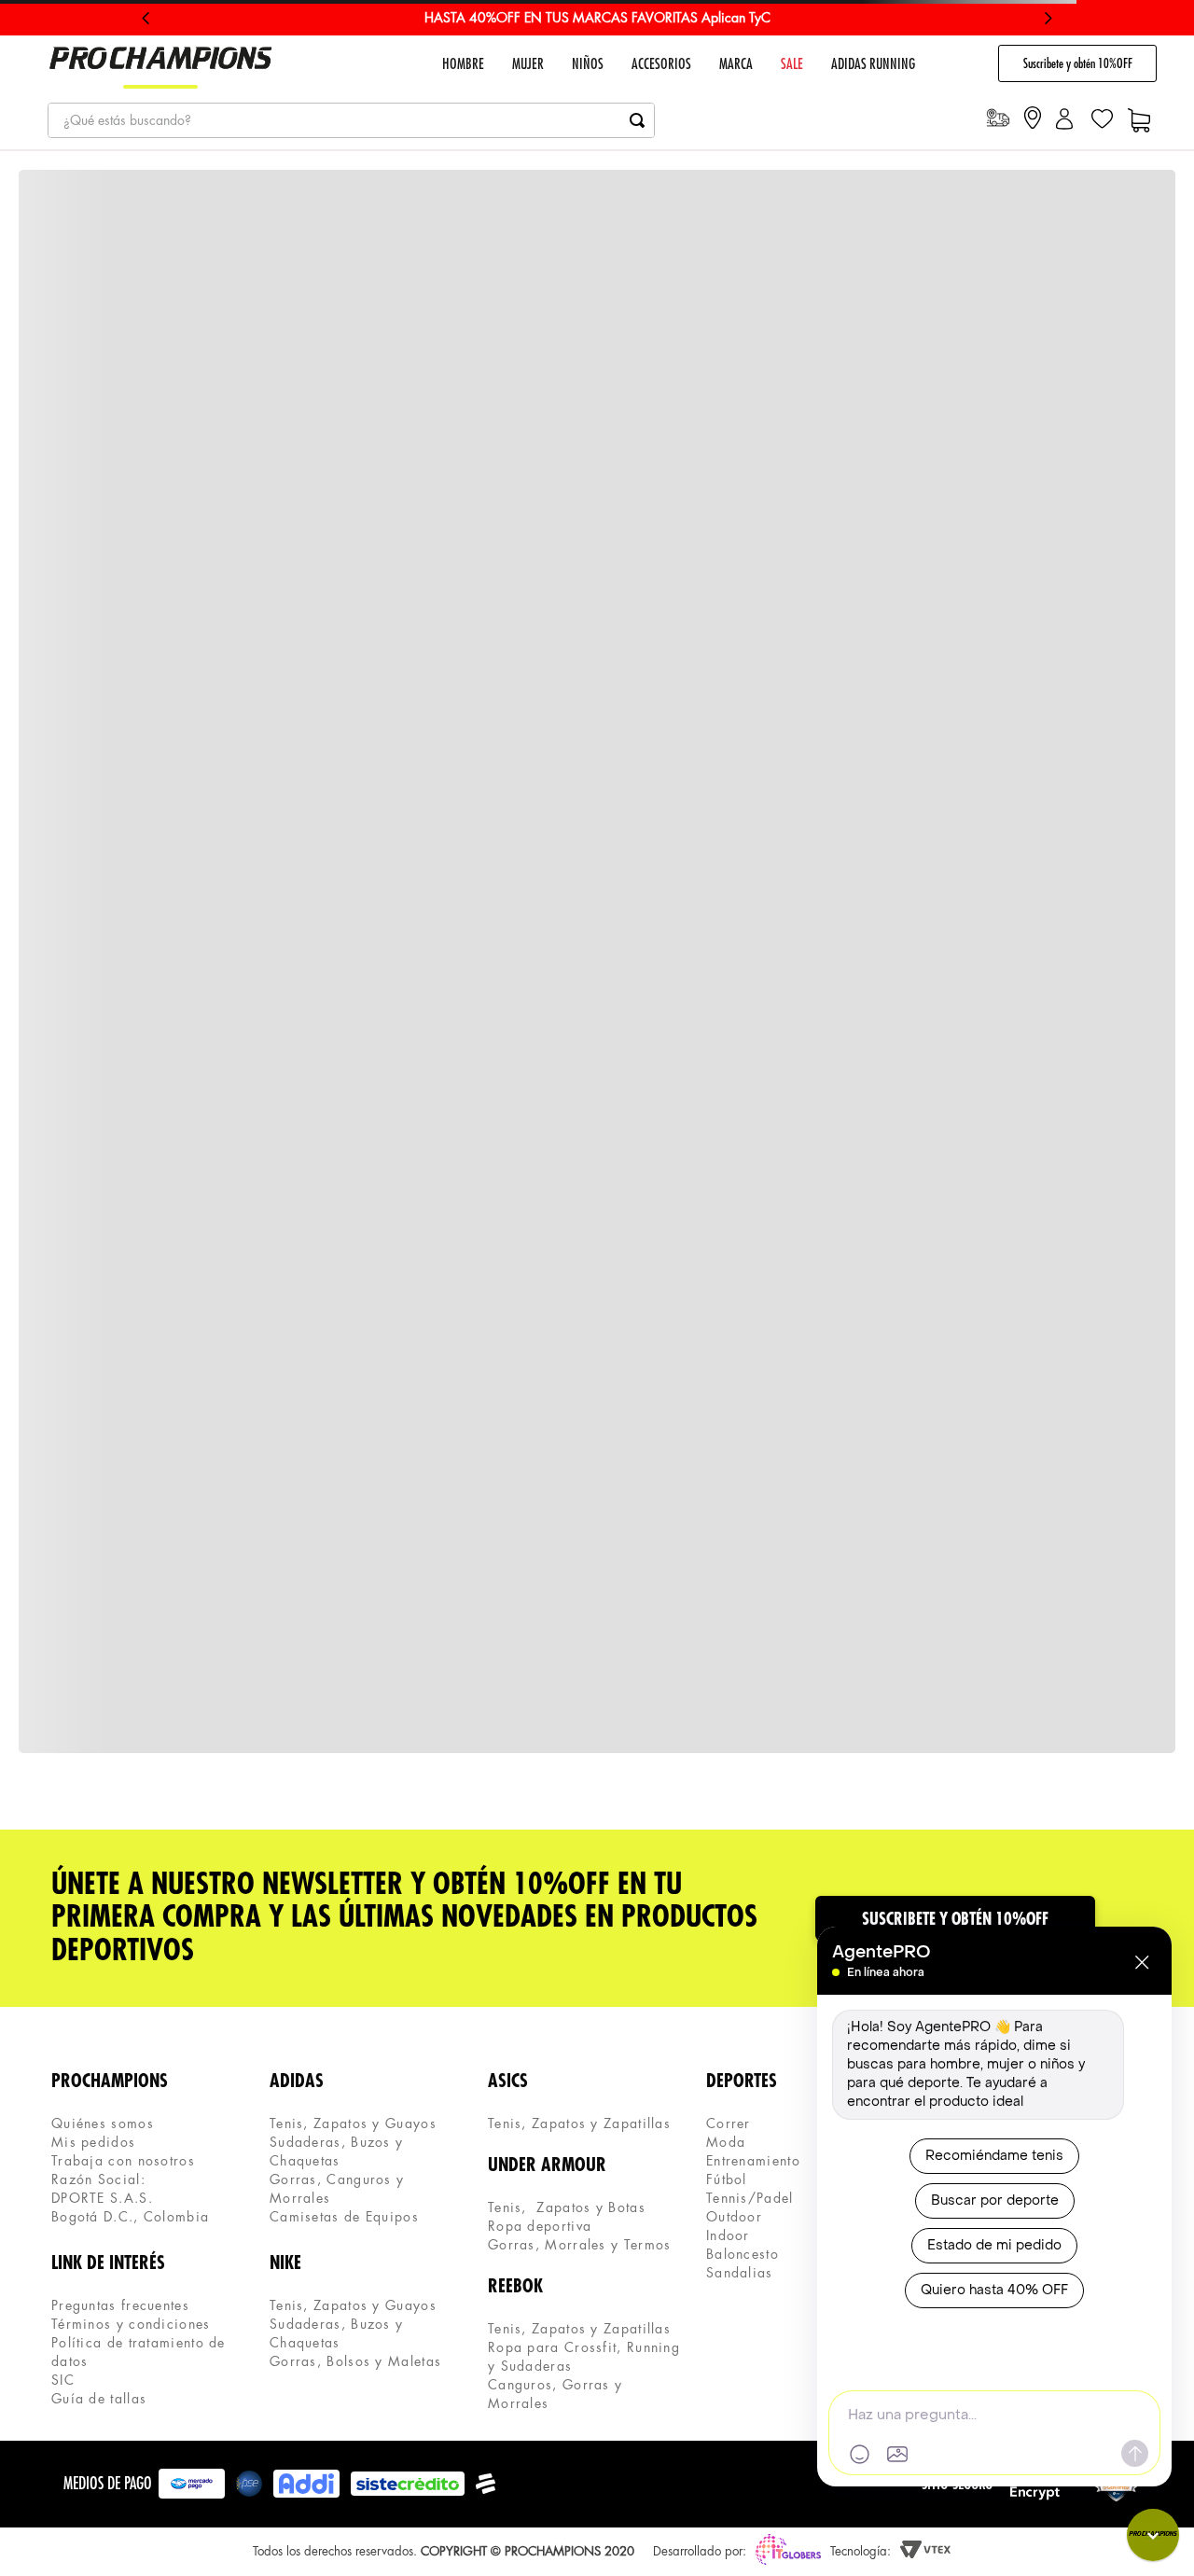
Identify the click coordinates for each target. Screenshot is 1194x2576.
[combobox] (351, 120)
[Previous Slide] (146, 18)
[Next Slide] (1048, 18)
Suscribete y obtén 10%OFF (1078, 63)
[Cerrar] (1142, 1962)
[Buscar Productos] (637, 120)
